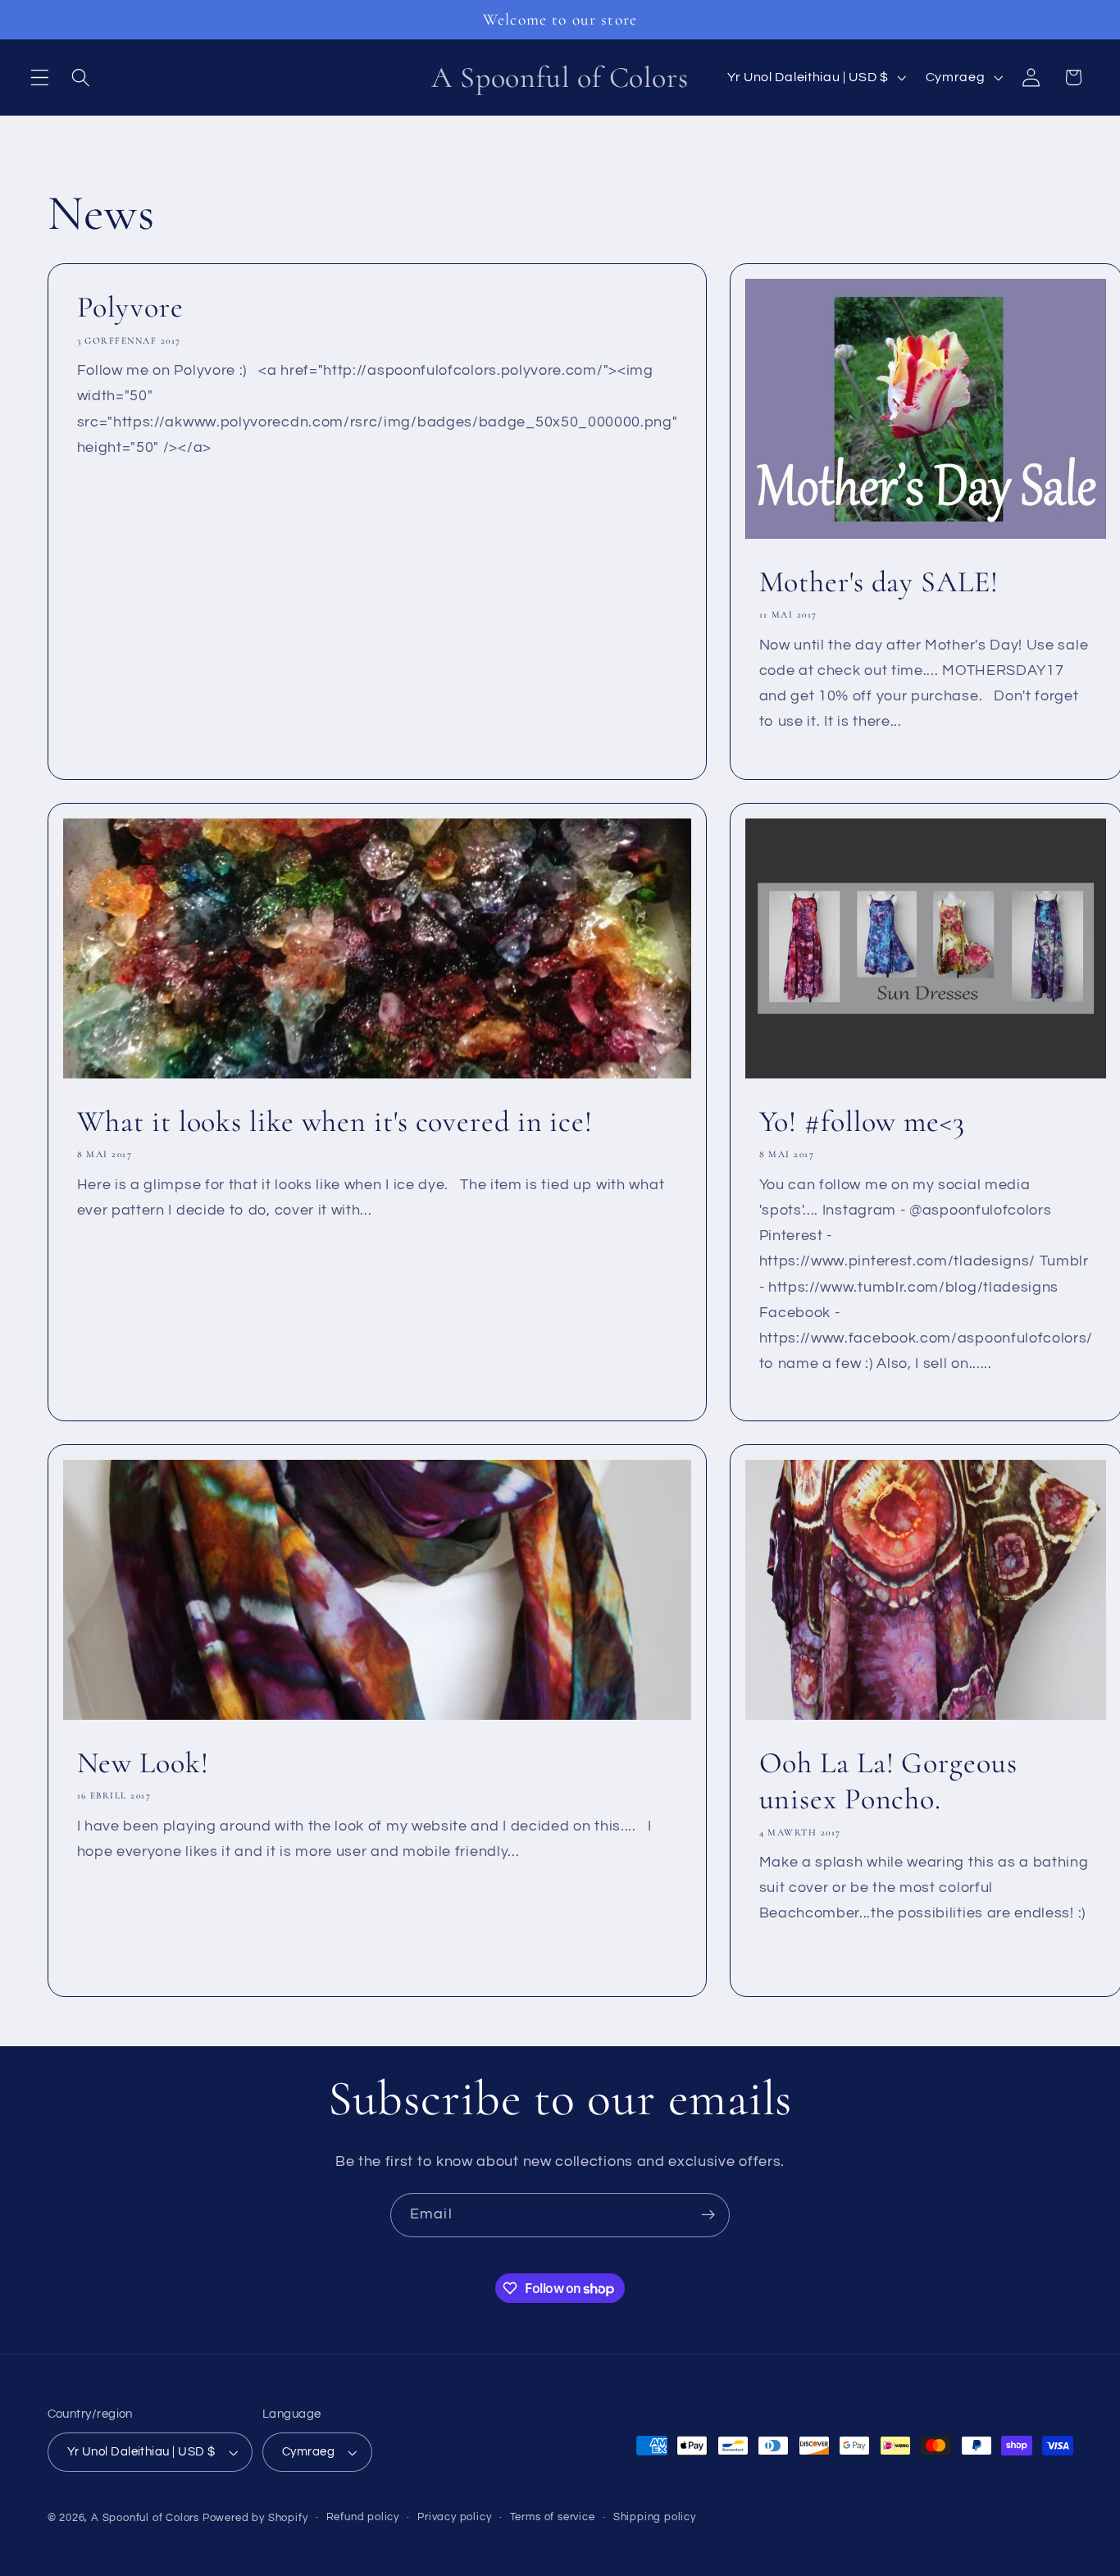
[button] (40, 78)
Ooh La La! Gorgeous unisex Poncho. (888, 1781)
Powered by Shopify (255, 2518)
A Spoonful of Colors (145, 2518)
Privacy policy (454, 2517)
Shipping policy (655, 2517)
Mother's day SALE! (878, 582)
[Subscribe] (708, 2215)
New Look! (142, 1763)
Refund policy (363, 2517)
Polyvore (130, 307)
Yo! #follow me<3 (861, 1121)
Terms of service (553, 2517)
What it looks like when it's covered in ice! (335, 1121)
